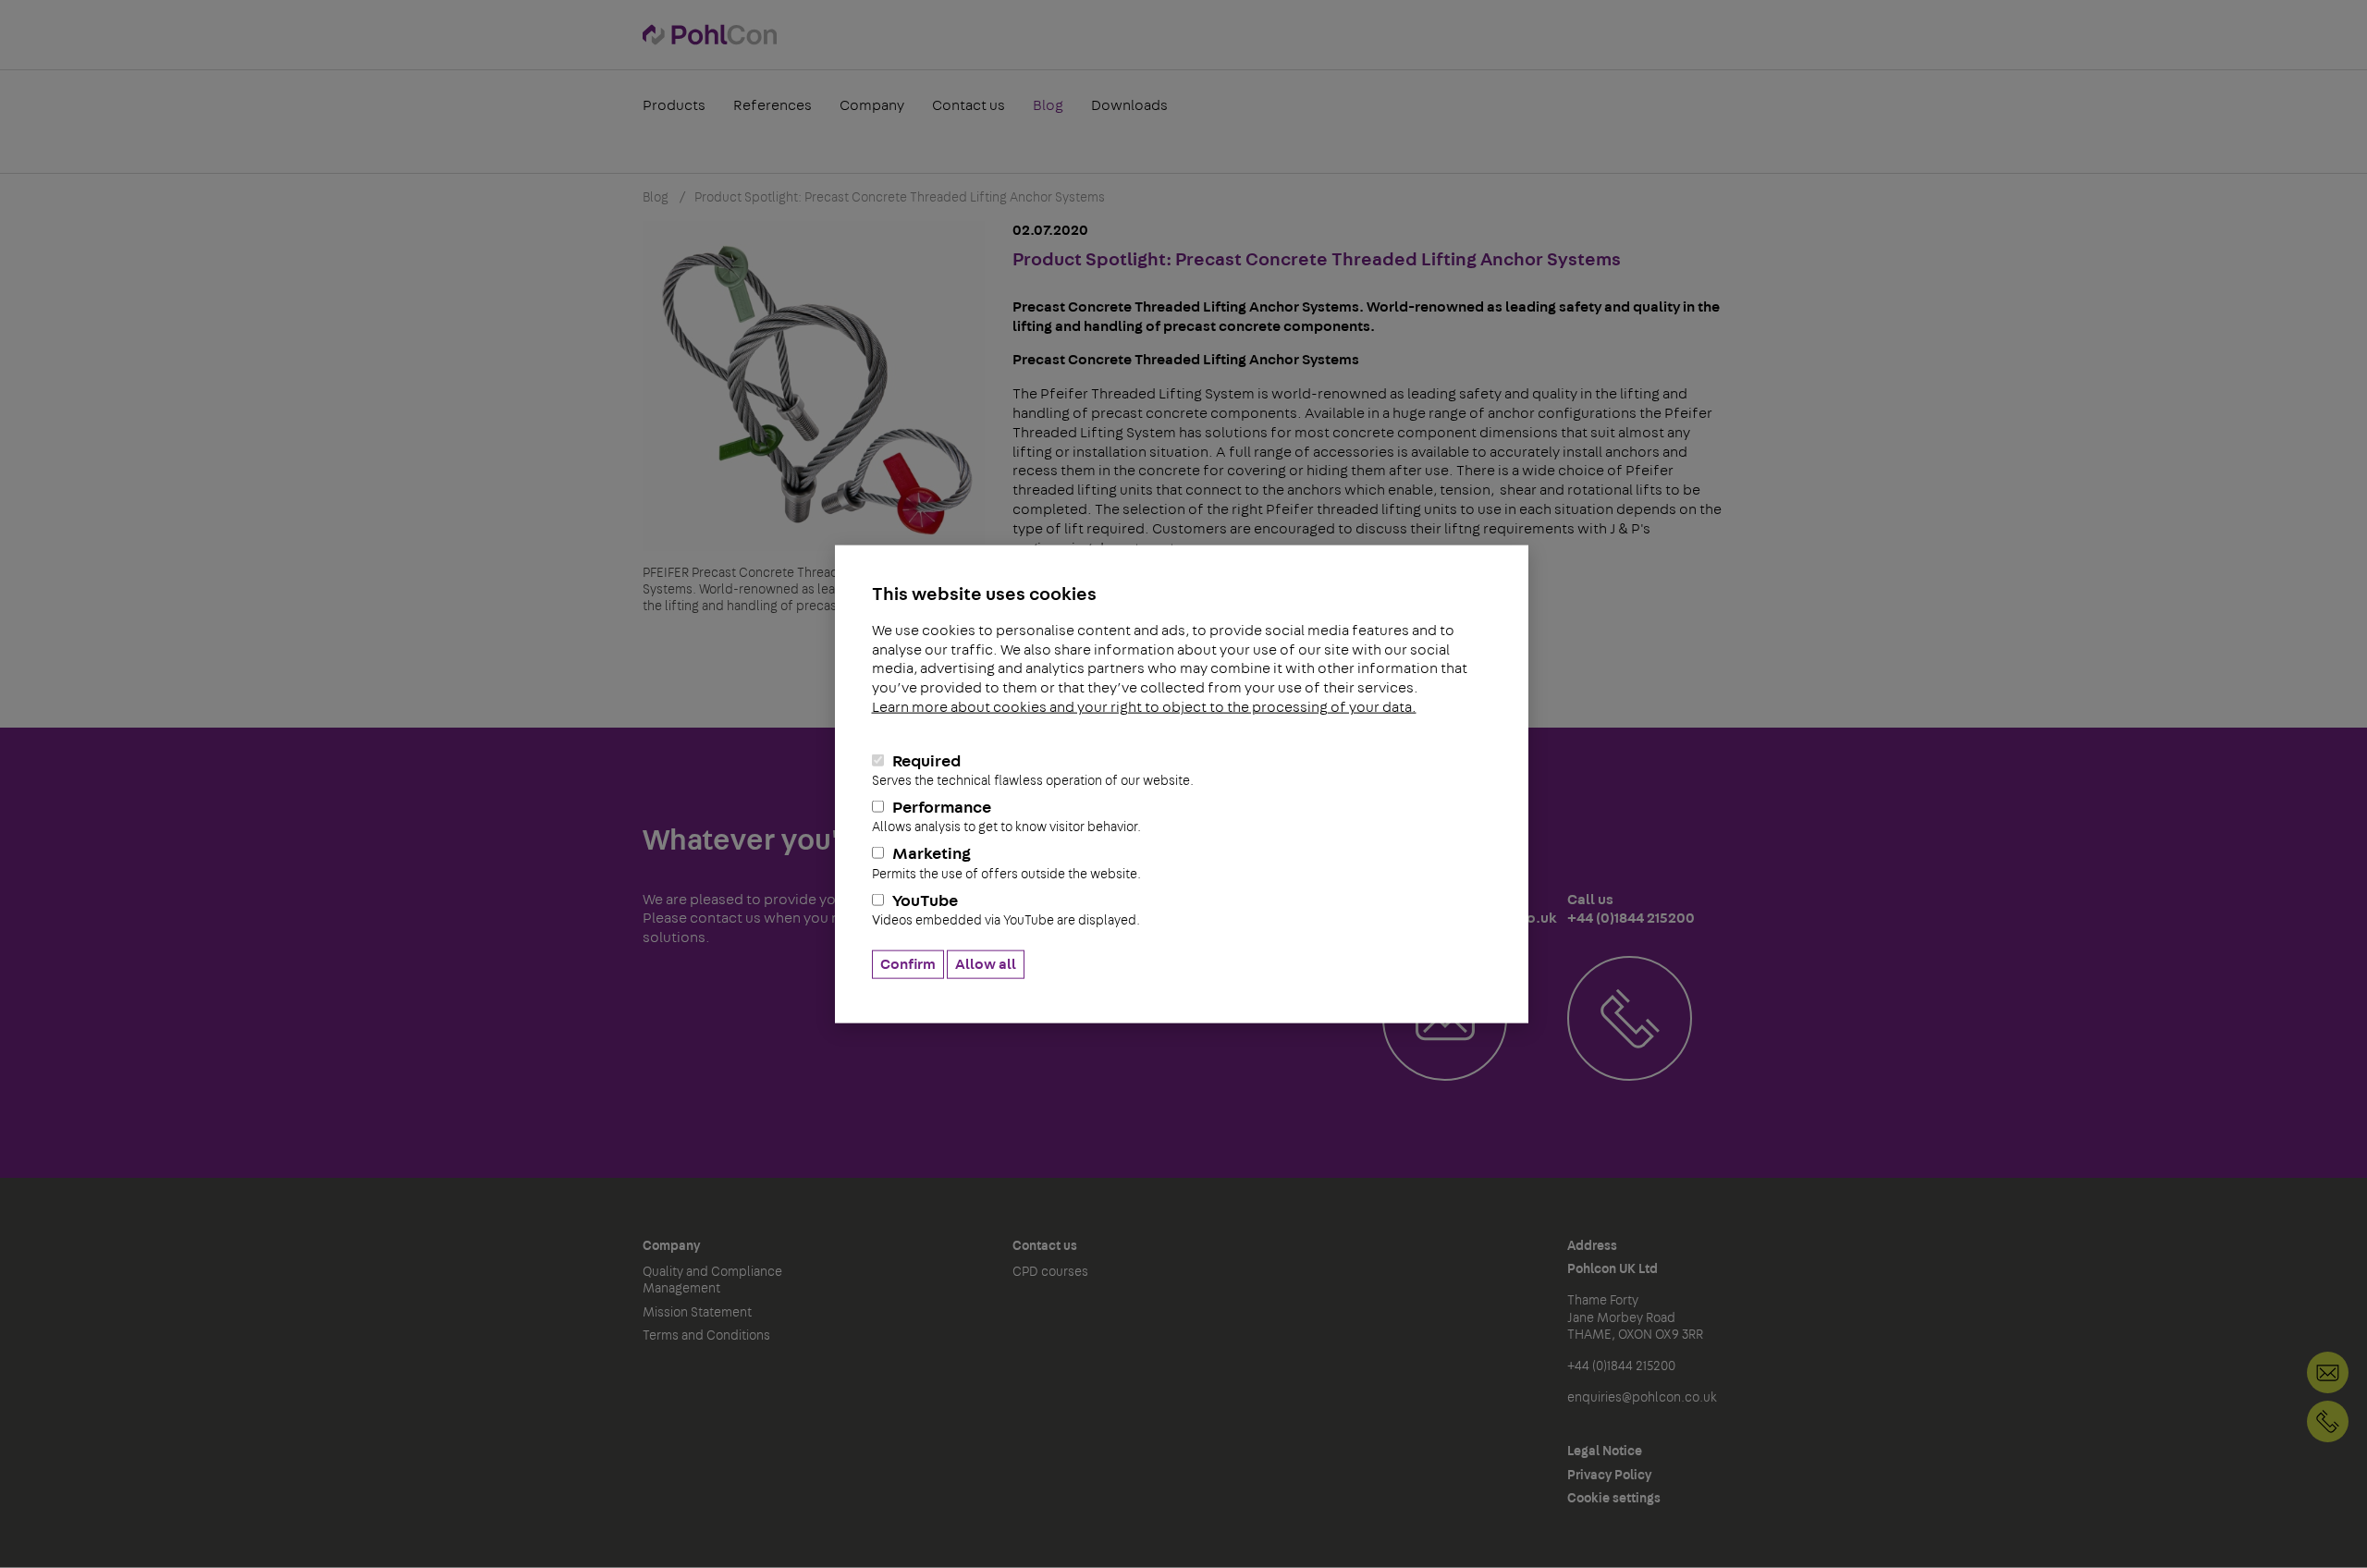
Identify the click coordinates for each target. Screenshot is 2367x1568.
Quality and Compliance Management (712, 1280)
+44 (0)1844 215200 (2328, 1421)
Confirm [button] (908, 964)
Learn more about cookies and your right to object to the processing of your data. (1144, 707)
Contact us (969, 105)
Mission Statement (697, 1313)
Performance (1006, 817)
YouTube (1006, 909)
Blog (1048, 105)
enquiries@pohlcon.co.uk (1642, 1398)
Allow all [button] (986, 964)
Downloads (1129, 105)
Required (1033, 770)
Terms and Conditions (706, 1336)
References (773, 105)
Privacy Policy (1609, 1476)
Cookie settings (1614, 1499)
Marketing (1006, 863)
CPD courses (1050, 1272)
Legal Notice (1605, 1452)
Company (872, 105)
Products (674, 105)
